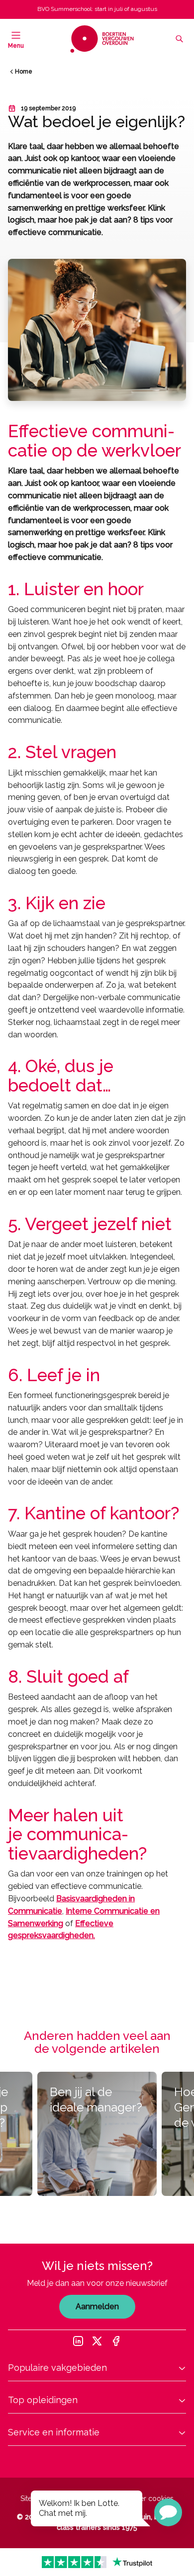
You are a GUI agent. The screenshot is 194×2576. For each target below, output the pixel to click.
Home (24, 72)
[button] (168, 2512)
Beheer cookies (148, 2498)
